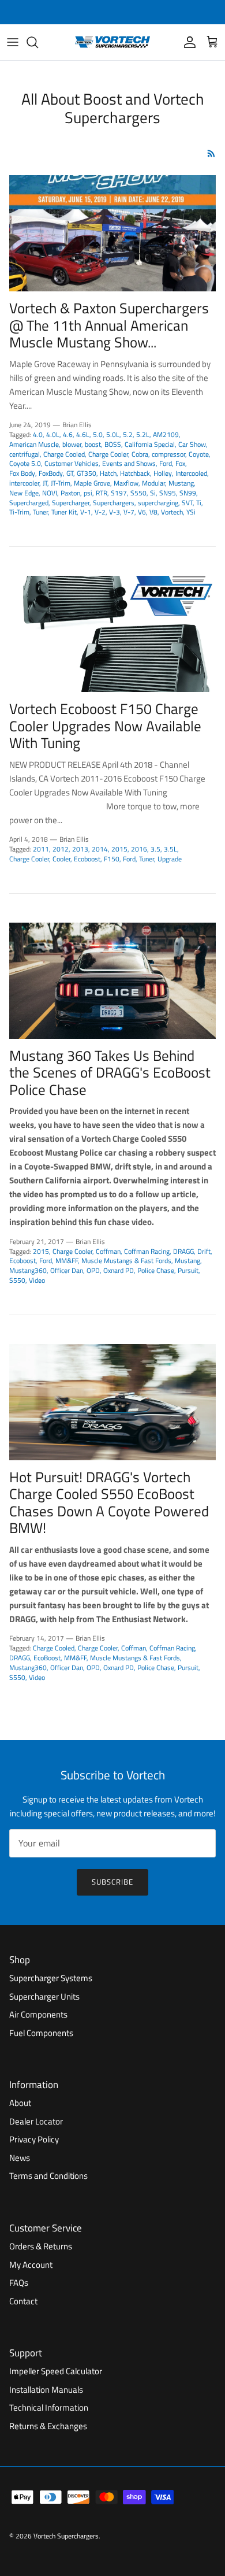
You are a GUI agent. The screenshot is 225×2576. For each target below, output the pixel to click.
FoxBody (51, 473)
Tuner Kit (64, 512)
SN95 (168, 493)
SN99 (188, 493)
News (20, 2158)
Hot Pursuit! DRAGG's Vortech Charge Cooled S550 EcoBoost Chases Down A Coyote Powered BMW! (109, 1503)
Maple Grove (92, 483)
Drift (204, 1251)
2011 (41, 849)
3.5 (155, 849)
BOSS (113, 444)
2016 (139, 849)
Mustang (181, 483)
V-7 (129, 512)
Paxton (70, 493)
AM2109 (166, 434)
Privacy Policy (34, 2139)
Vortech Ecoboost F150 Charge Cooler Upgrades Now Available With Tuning (105, 726)
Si (153, 493)
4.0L (53, 434)
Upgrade (170, 859)
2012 (61, 849)
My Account (31, 2265)
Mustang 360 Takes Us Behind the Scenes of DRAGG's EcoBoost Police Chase (110, 1073)
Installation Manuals (46, 2390)
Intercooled (191, 473)
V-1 (86, 512)
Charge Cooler (108, 454)
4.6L (83, 434)
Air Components (38, 2014)
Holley (163, 473)
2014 (100, 849)
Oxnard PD (119, 1270)
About (20, 2103)
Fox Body (22, 473)
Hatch (108, 473)
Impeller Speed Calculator (56, 2371)
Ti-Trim (19, 512)
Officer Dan (67, 1270)
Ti (199, 503)
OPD (93, 1270)
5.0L (113, 434)
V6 (142, 512)
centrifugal (25, 454)
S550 (138, 493)
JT (45, 483)
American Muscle (34, 444)
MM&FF (67, 1261)
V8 (153, 512)
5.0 (98, 434)
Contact (23, 2301)
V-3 (115, 512)
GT (70, 473)
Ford (166, 463)
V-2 (100, 512)
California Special (150, 444)
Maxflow (126, 483)
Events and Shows (129, 463)
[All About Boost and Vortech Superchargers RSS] (211, 153)
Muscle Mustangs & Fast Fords (126, 1261)
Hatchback (135, 473)
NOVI (50, 493)
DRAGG (183, 1251)
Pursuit (188, 1270)
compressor (168, 454)
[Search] (38, 42)
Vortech (172, 512)
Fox (180, 463)
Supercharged (29, 503)
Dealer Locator (36, 2121)
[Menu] (13, 42)
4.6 (68, 434)
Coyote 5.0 (25, 463)
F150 (112, 859)
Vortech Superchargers (66, 2536)
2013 (80, 849)
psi (88, 493)
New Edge (24, 493)
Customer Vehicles (72, 463)
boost (93, 444)
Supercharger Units (44, 1996)
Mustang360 (28, 1270)
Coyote (199, 454)
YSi (191, 512)
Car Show (192, 444)
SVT (187, 503)
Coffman (108, 1251)
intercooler (24, 483)
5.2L (143, 434)
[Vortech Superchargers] (112, 42)
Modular (153, 483)
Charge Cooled (64, 454)
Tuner (40, 512)
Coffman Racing (147, 1251)
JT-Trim (61, 483)
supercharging (158, 503)
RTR (102, 493)
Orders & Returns (41, 2246)
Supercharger (71, 503)
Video (37, 1280)
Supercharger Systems (51, 1978)
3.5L (170, 849)
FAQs (19, 2283)
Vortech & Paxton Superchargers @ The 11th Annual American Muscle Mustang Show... (109, 325)
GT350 (87, 473)
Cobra (140, 454)
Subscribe (112, 1882)
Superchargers (114, 503)
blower (72, 444)
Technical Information (49, 2407)
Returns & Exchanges (48, 2426)
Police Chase (156, 1270)
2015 (119, 849)
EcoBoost (47, 1658)
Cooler (61, 859)
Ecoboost (87, 859)
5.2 (128, 434)
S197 (119, 493)
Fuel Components (41, 2033)
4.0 (38, 434)
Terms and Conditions (48, 2176)
